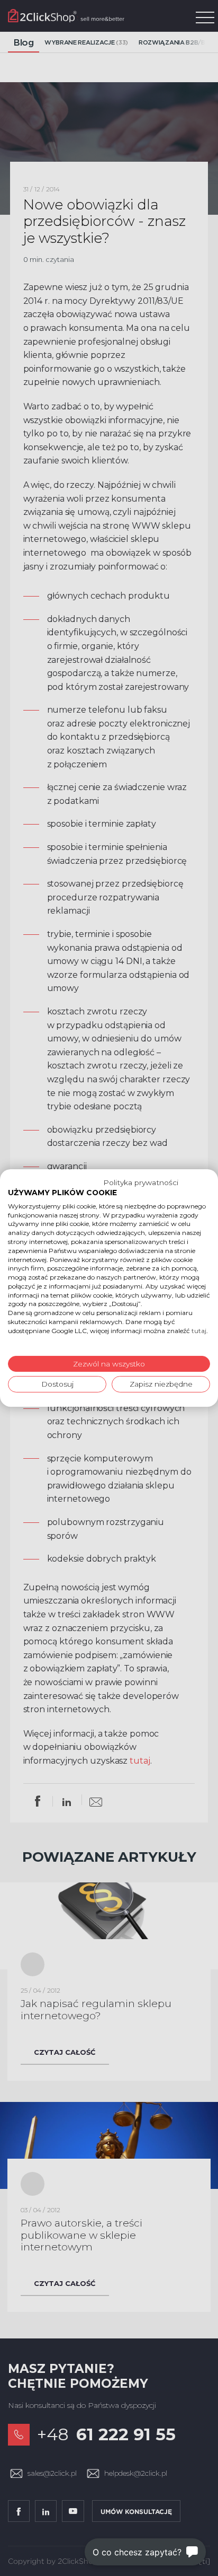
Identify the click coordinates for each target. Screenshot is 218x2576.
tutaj (199, 1331)
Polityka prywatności (141, 1182)
